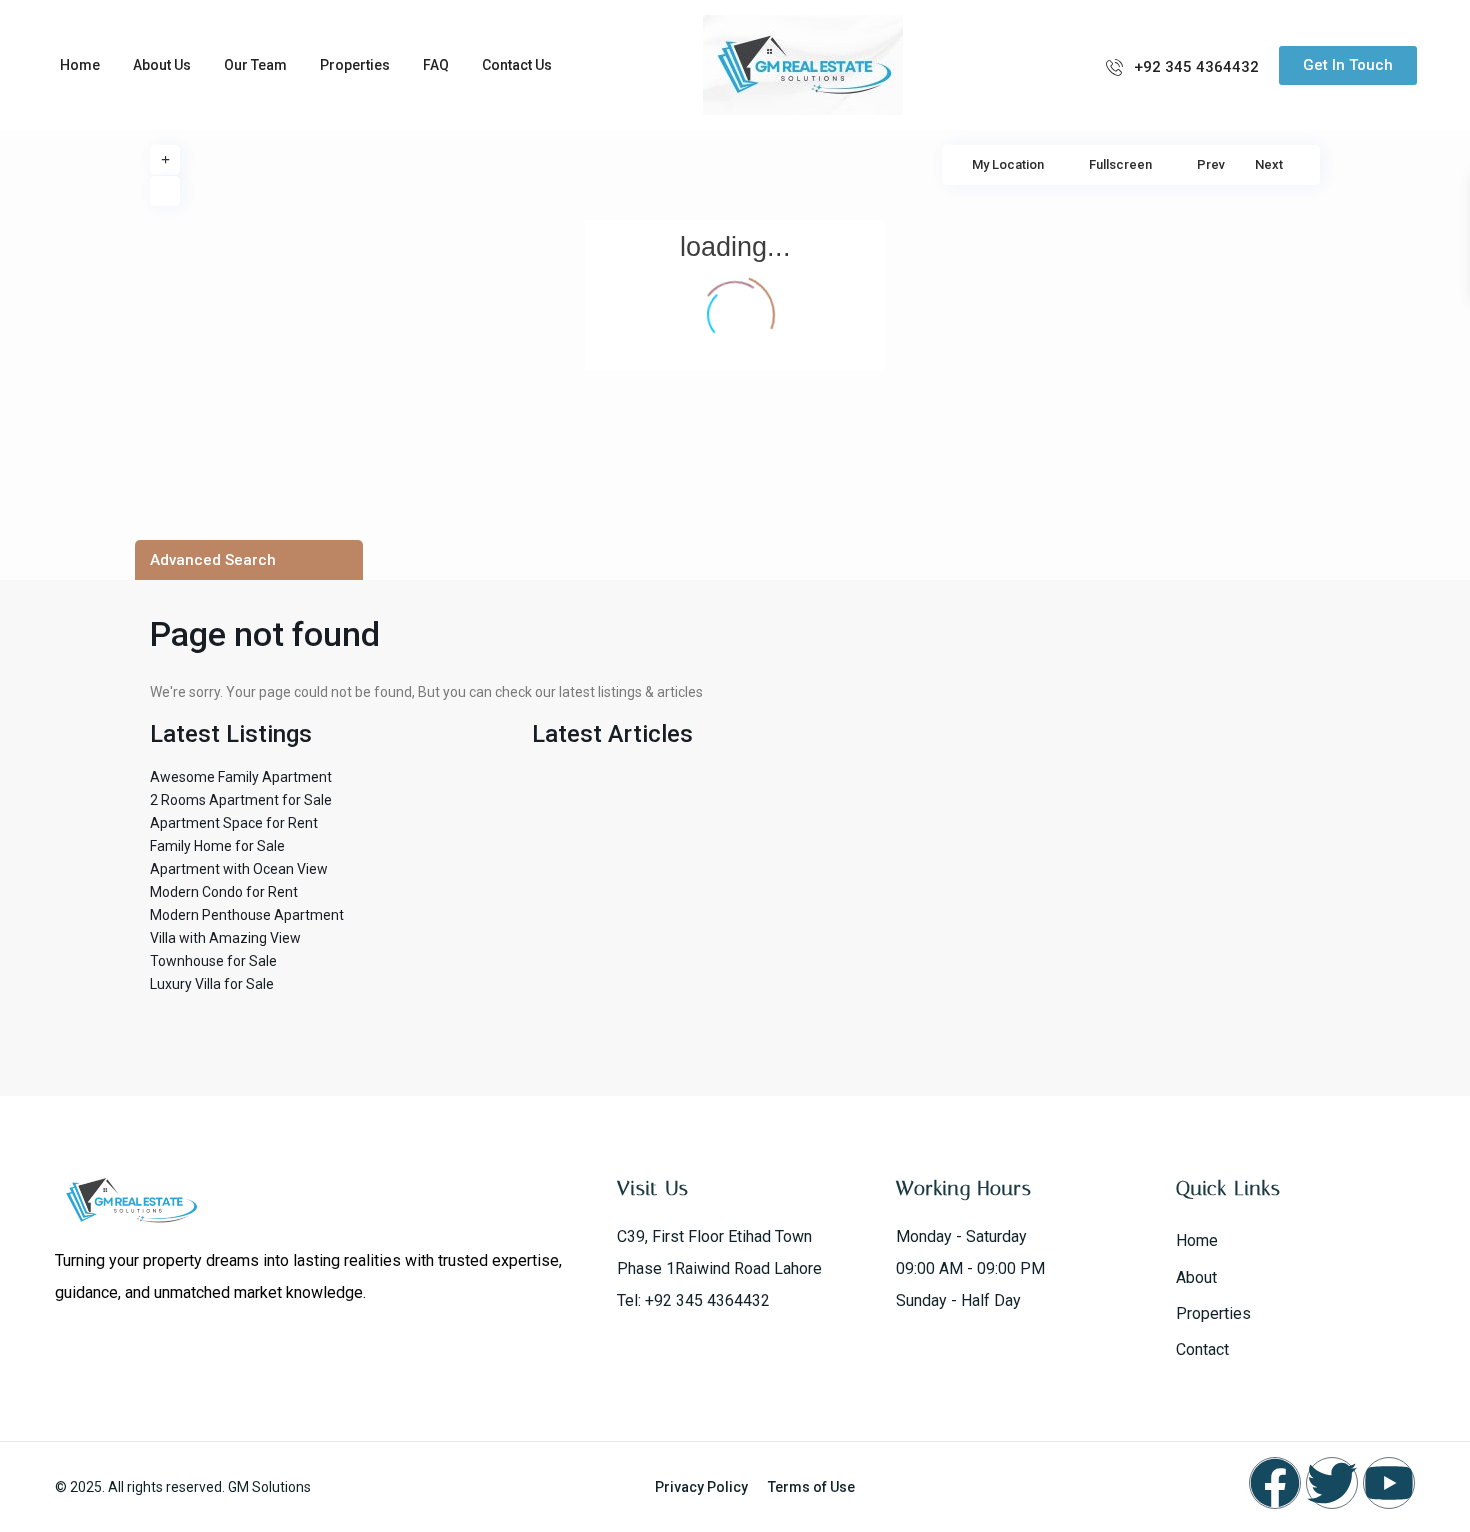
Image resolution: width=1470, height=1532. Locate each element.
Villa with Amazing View (225, 938)
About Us (162, 65)
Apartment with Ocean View (239, 869)
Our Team (255, 65)
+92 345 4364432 (1196, 67)
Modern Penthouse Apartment (247, 915)
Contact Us (517, 65)
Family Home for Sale (217, 846)
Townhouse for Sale (213, 961)
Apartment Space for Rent (234, 823)
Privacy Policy (701, 1487)
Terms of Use (811, 1487)
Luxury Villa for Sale (212, 984)
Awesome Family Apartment (241, 777)
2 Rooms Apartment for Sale (241, 800)
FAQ (436, 65)
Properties (355, 65)
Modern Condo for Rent (224, 892)
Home (80, 65)
